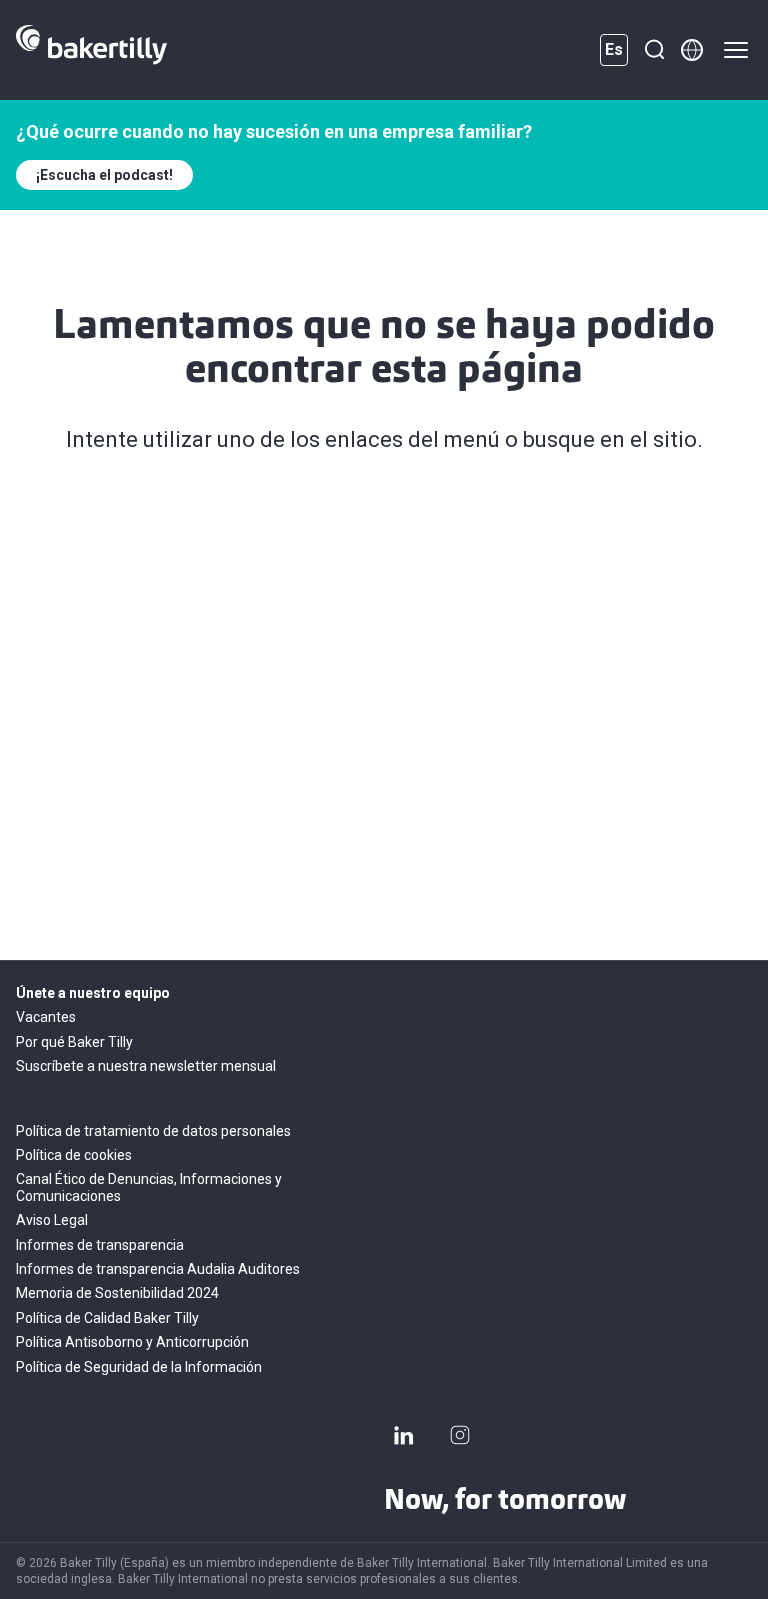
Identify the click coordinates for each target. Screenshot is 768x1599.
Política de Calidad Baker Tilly (107, 1318)
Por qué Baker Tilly (74, 1042)
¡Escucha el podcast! (104, 175)
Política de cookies (74, 1155)
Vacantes (46, 1017)
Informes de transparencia (100, 1245)
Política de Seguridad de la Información (139, 1367)
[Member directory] (692, 50)
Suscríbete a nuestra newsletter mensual (146, 1066)
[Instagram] (460, 1435)
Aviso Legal (52, 1220)
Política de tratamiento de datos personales (153, 1131)
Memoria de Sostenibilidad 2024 (117, 1293)
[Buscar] (654, 50)
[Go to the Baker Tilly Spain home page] (91, 50)
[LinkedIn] (404, 1435)
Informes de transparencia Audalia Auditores (158, 1269)
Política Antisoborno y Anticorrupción (132, 1342)
